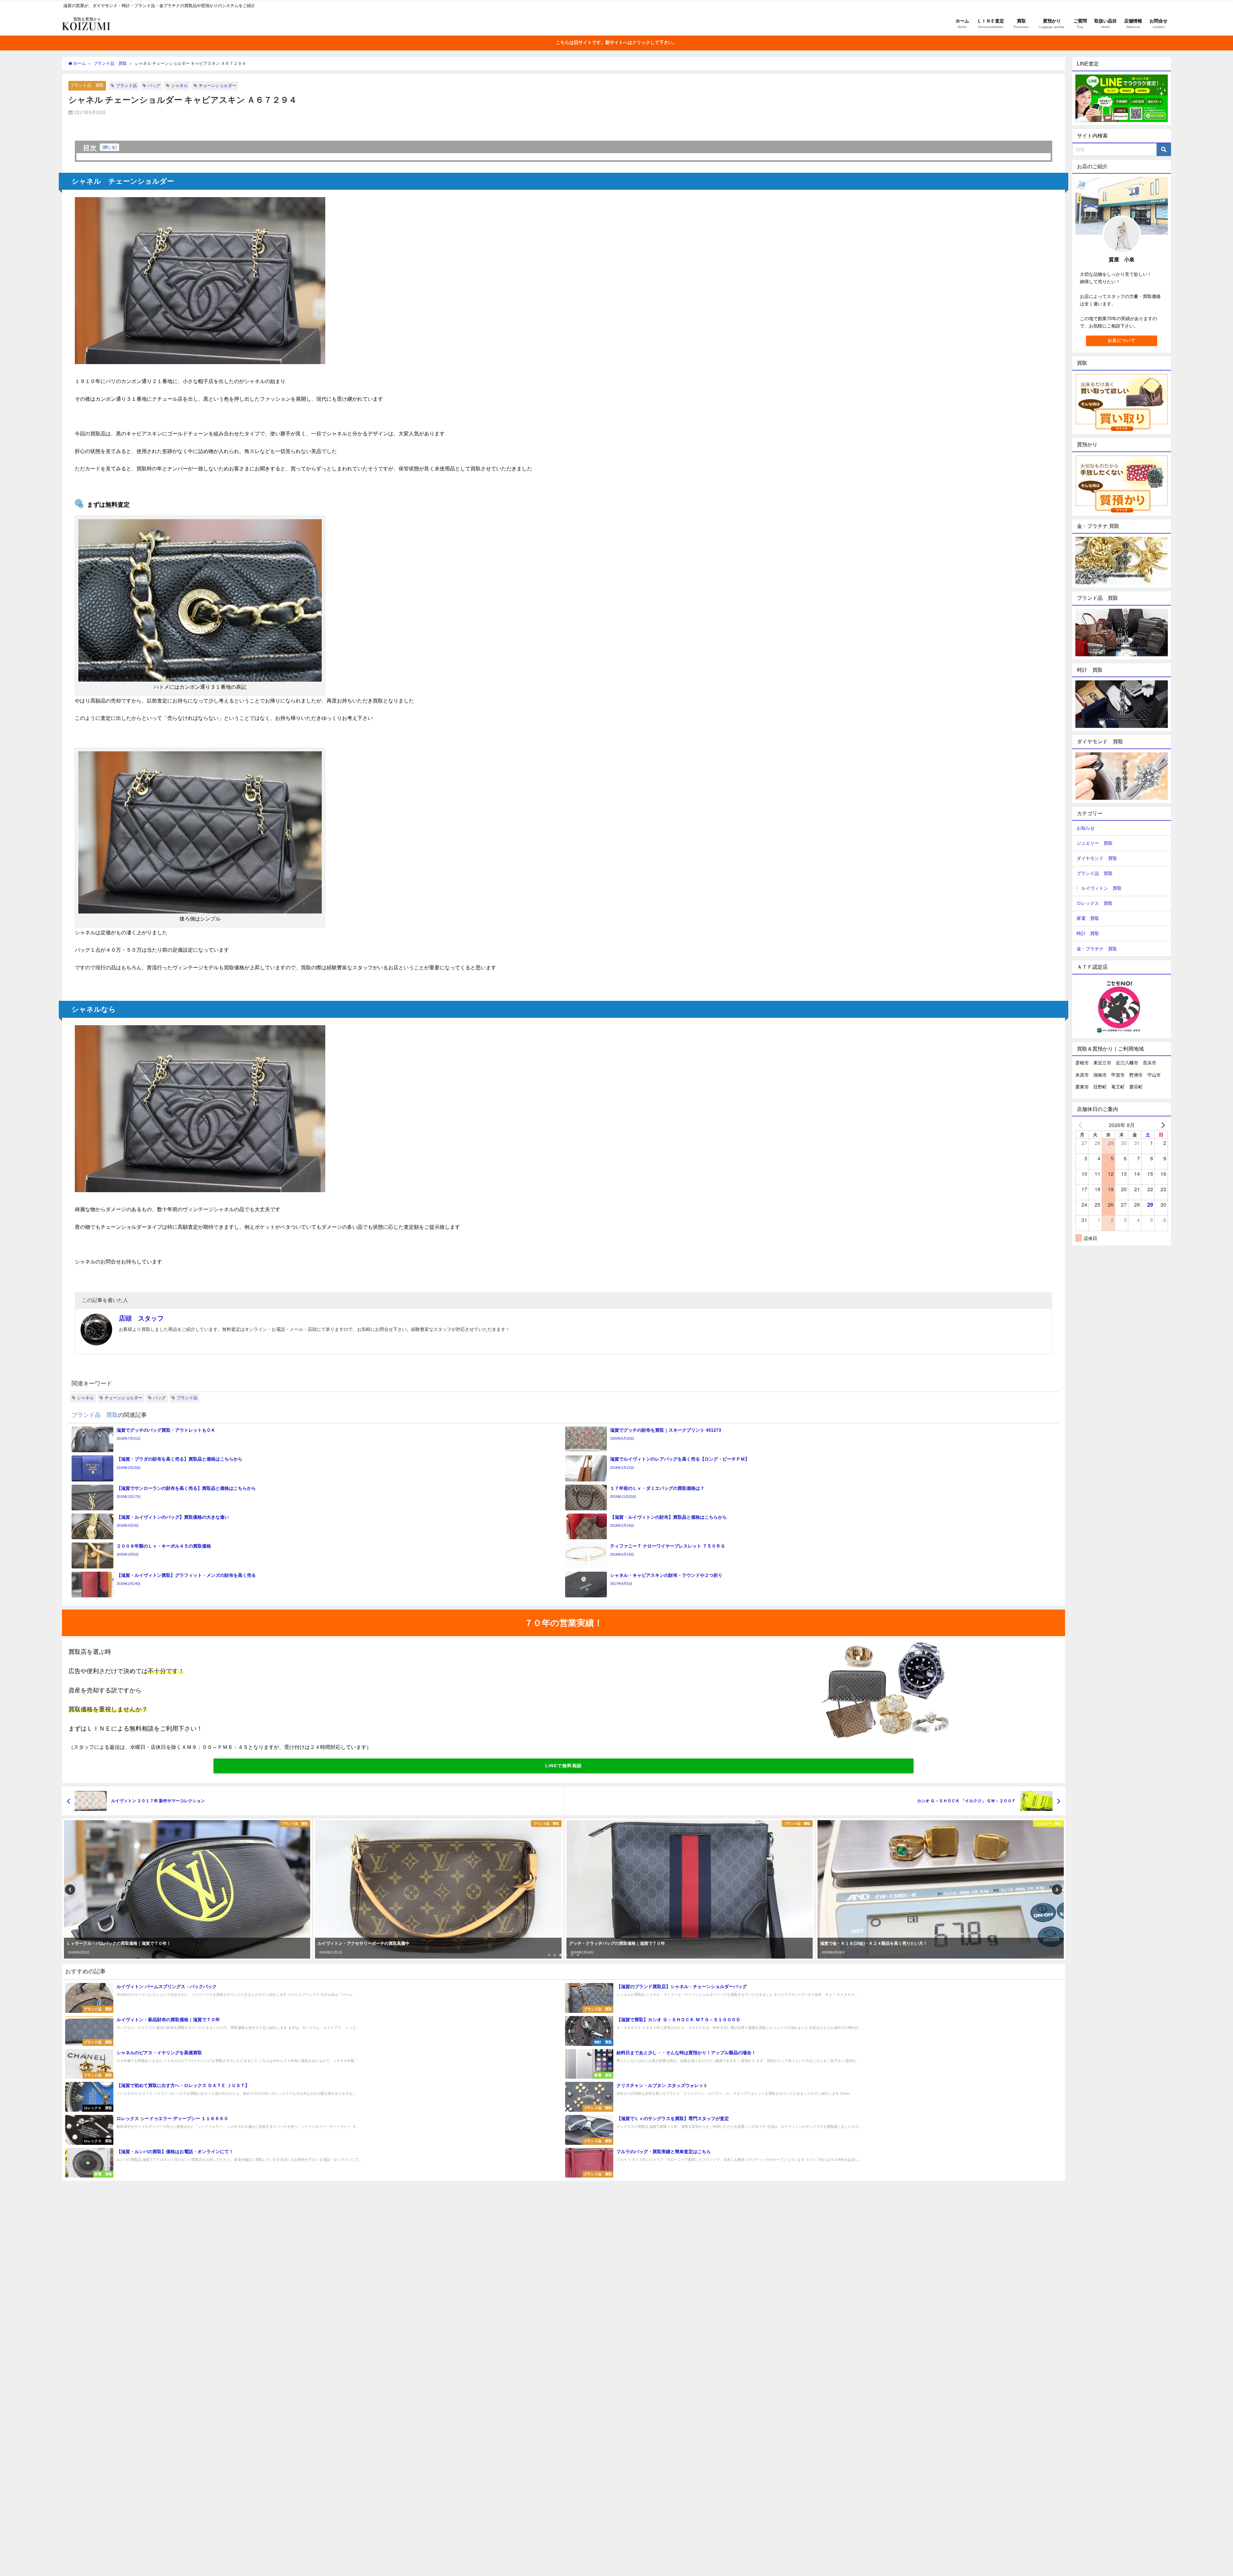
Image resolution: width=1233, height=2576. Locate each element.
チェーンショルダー (218, 86)
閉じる (109, 147)
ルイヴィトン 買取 (1101, 888)
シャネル (179, 86)
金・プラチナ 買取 (1097, 949)
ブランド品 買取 (87, 85)
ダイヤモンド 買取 (1097, 858)
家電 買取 (1088, 918)
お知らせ (1086, 828)
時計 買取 (1088, 933)
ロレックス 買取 (1095, 903)
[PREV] (1081, 1125)
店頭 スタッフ (141, 1318)
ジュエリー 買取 (1095, 843)
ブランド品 (126, 86)
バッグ (154, 86)
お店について (1122, 341)
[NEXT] (1162, 1125)
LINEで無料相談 (564, 1766)
